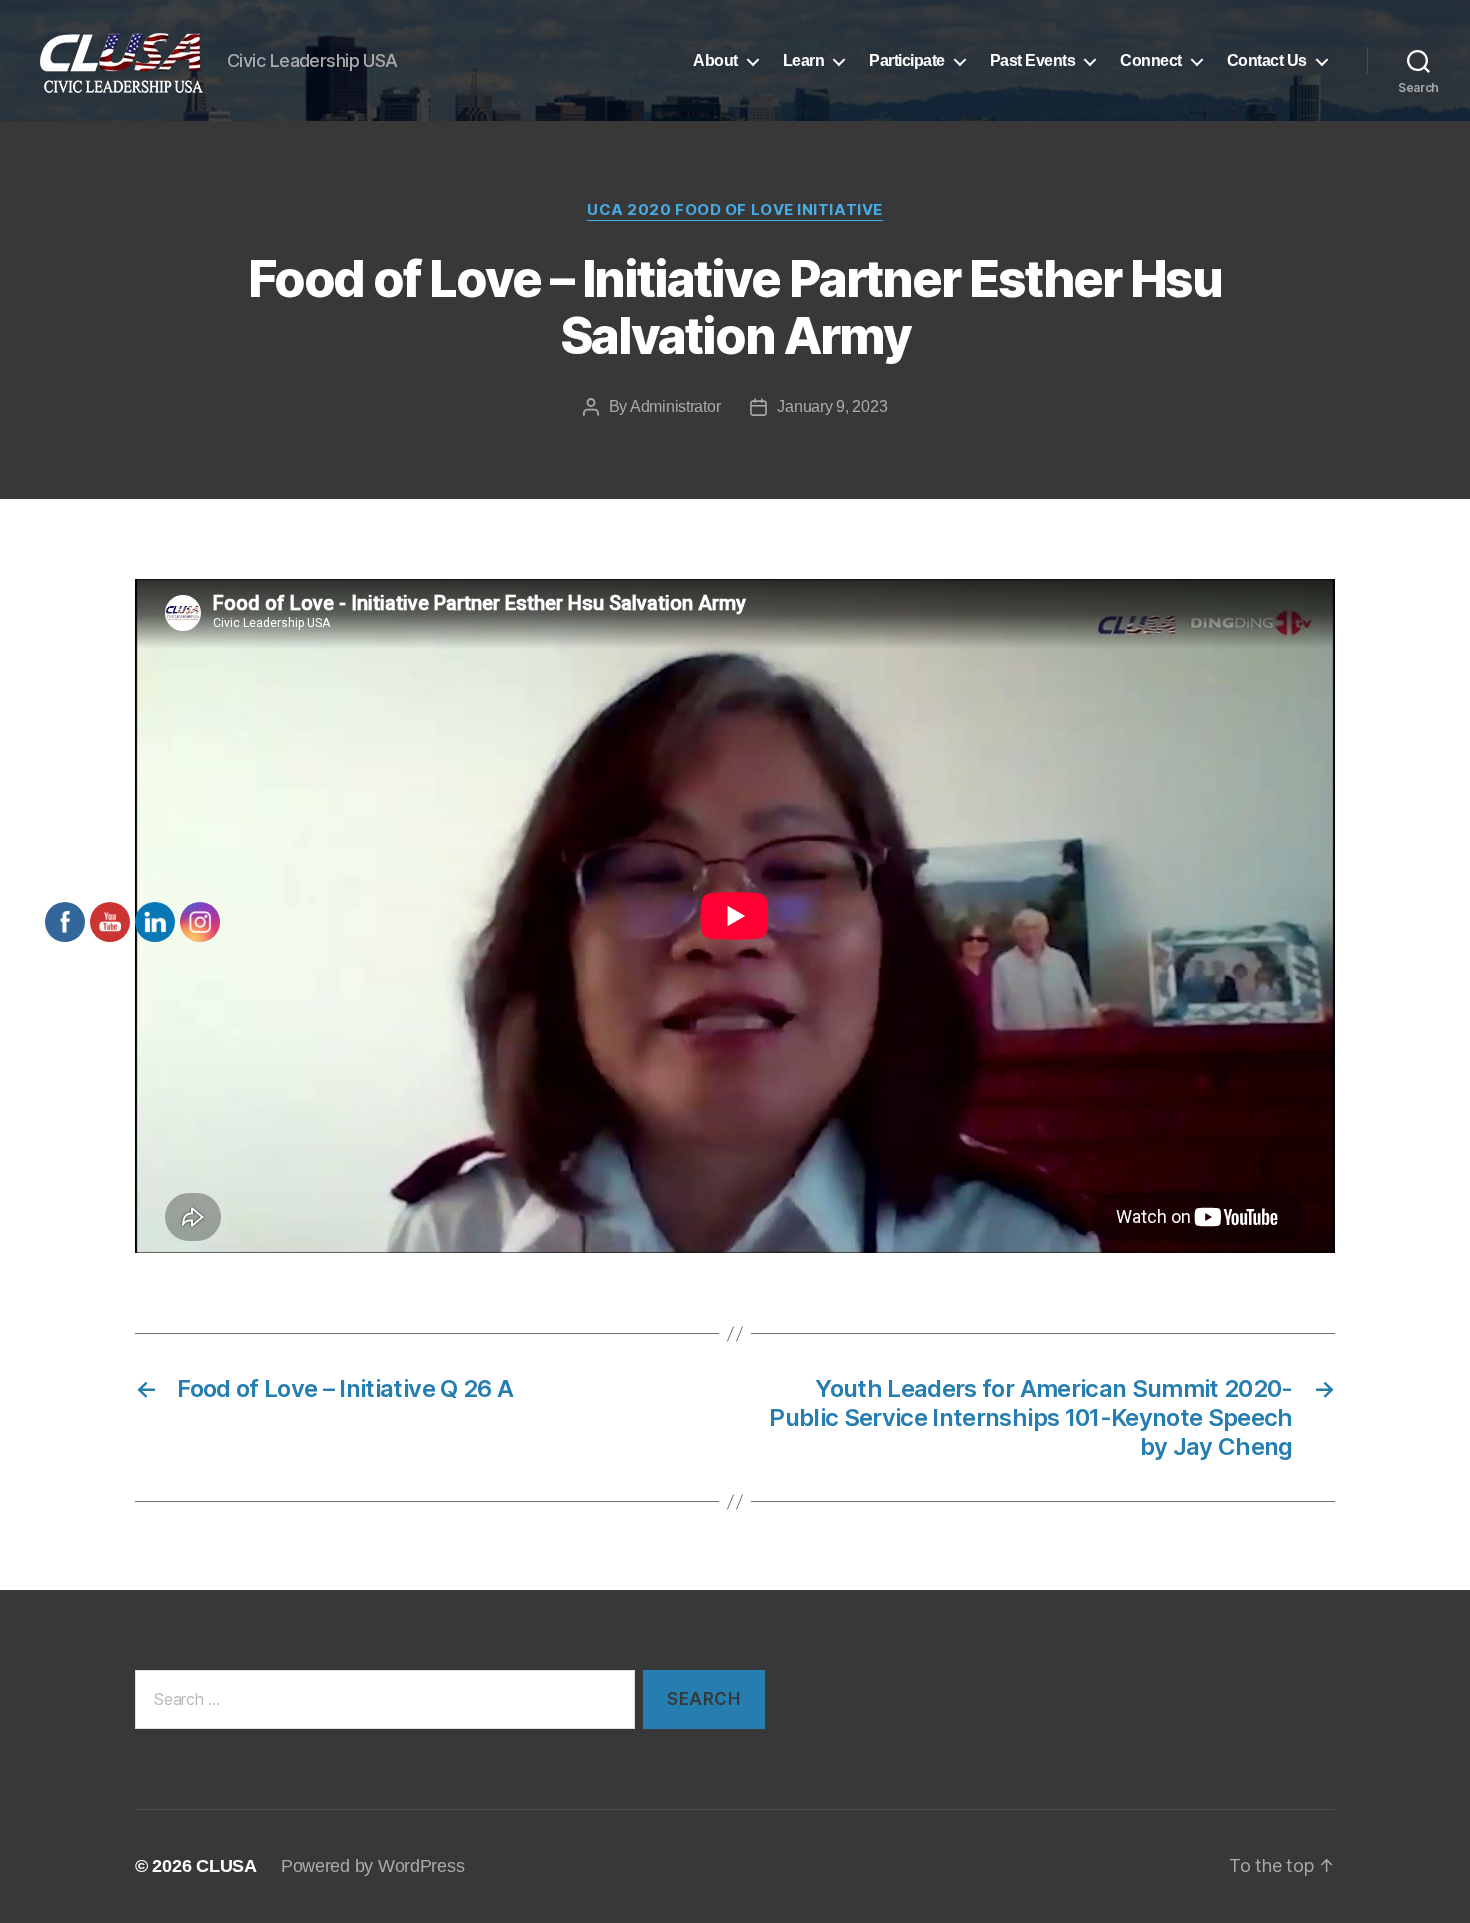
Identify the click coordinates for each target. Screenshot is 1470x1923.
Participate (907, 60)
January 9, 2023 (832, 406)
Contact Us (1267, 60)
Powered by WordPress (373, 1866)
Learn (804, 60)
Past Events (1033, 60)
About (715, 60)
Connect (1151, 60)
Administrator (675, 406)
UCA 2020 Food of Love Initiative (735, 210)
